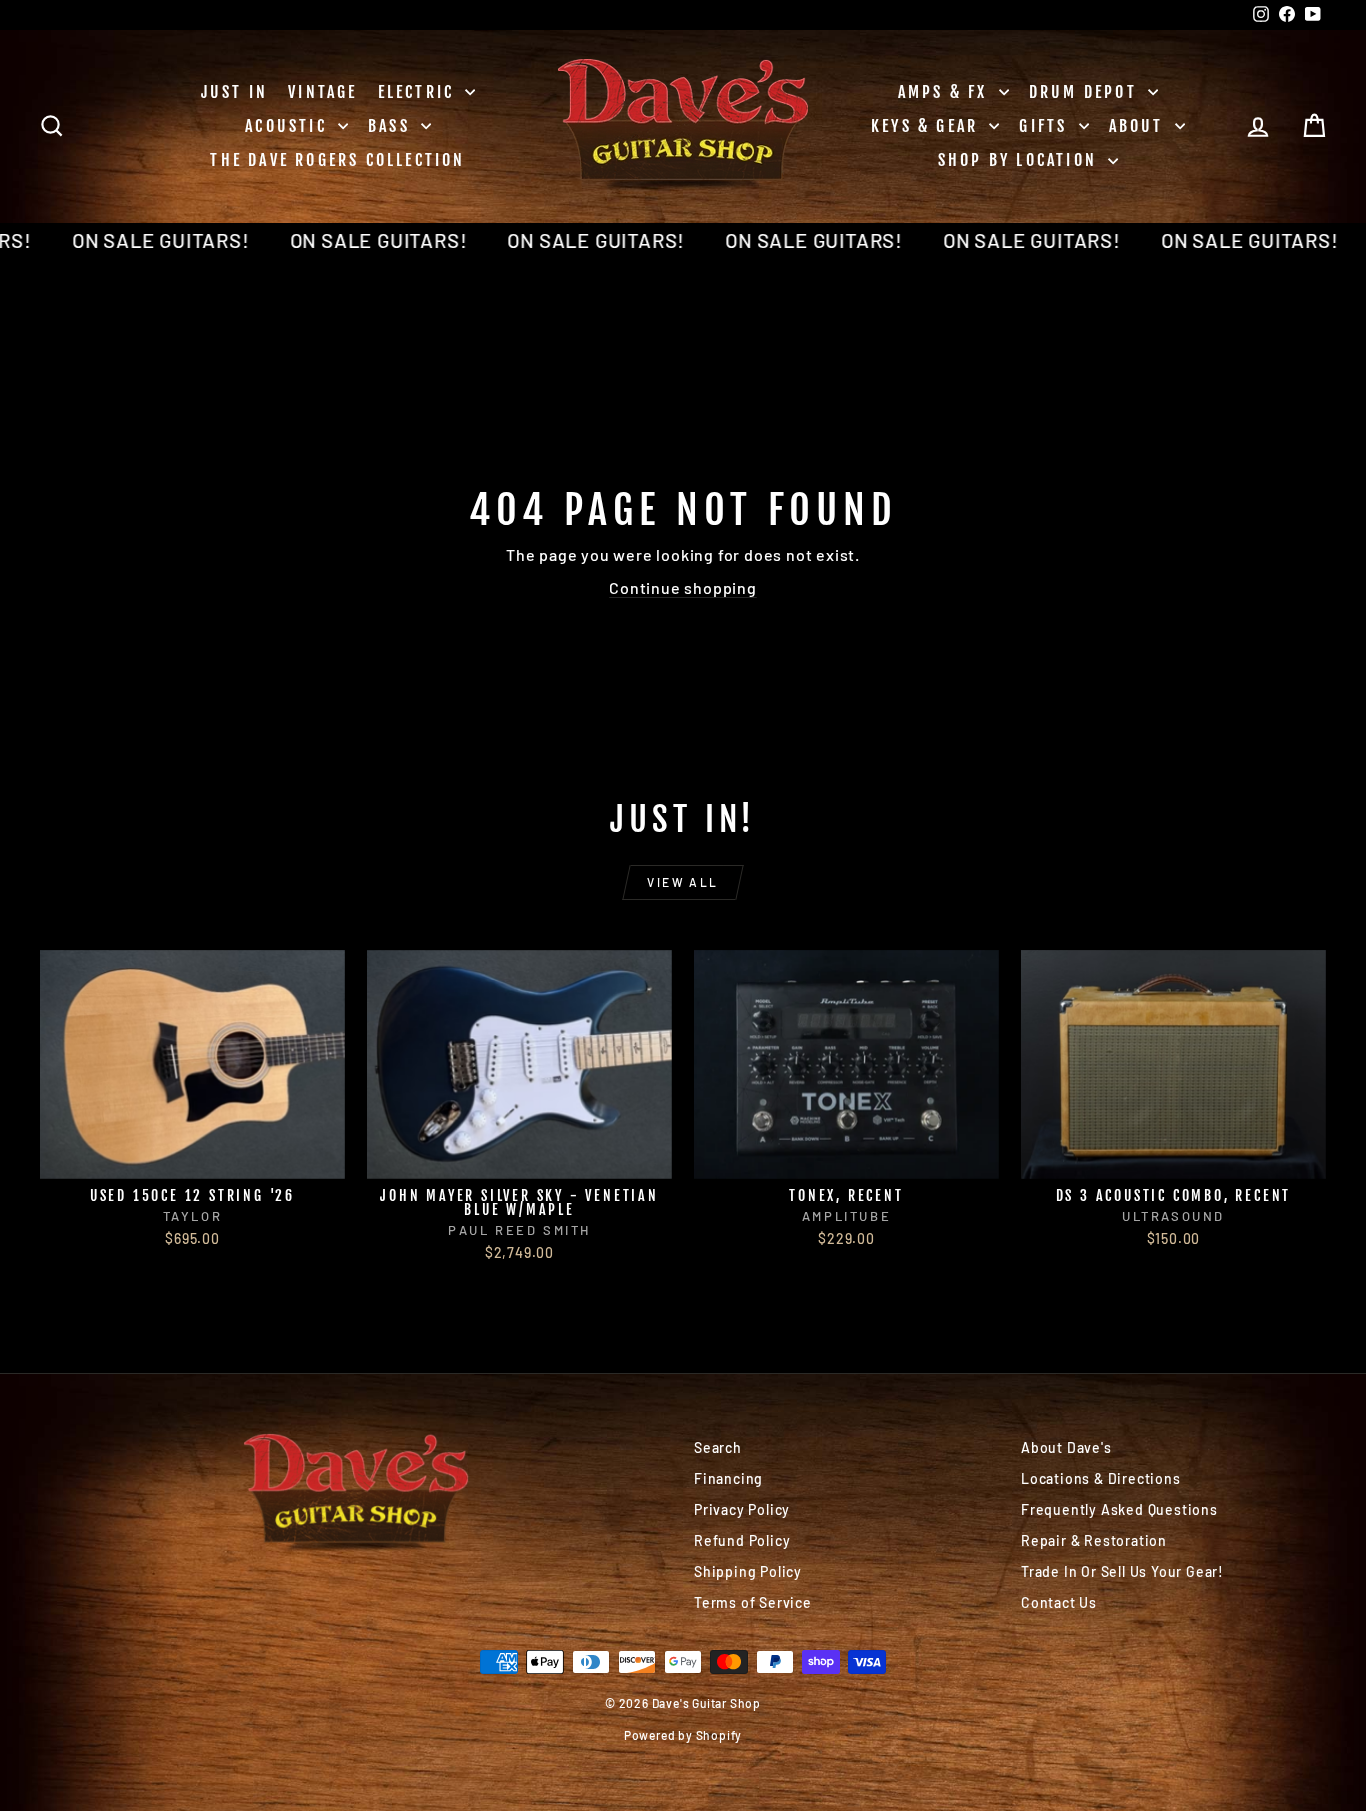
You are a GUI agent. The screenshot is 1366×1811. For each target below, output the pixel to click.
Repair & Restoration (1094, 1540)
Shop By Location (1020, 160)
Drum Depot (1086, 92)
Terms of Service (753, 1602)
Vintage (322, 92)
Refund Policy (742, 1540)
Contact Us (1059, 1602)
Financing (728, 1478)
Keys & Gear (927, 126)
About (1139, 126)
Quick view (192, 1157)
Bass (392, 126)
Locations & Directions (1101, 1478)
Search (718, 1447)
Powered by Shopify (683, 1735)
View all (682, 882)
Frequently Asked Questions (1119, 1509)
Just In (234, 92)
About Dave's (1066, 1447)
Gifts (1046, 126)
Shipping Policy (748, 1571)
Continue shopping (683, 587)
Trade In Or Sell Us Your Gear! (1122, 1571)
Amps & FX (946, 92)
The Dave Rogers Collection (337, 160)
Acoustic (289, 126)
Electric (419, 92)
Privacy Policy (742, 1509)
